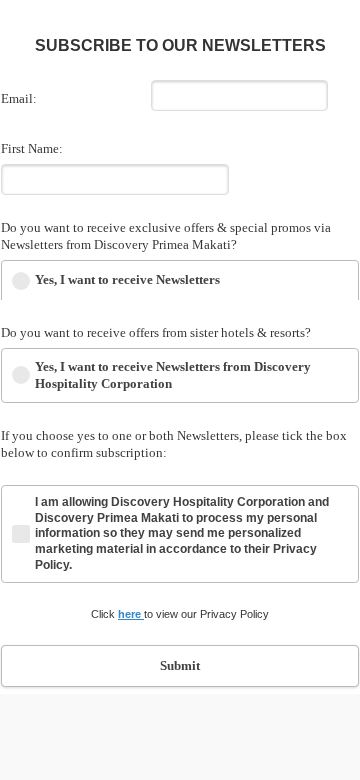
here (131, 614)
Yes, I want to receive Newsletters (127, 279)
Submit (180, 665)
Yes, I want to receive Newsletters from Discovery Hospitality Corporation (173, 375)
